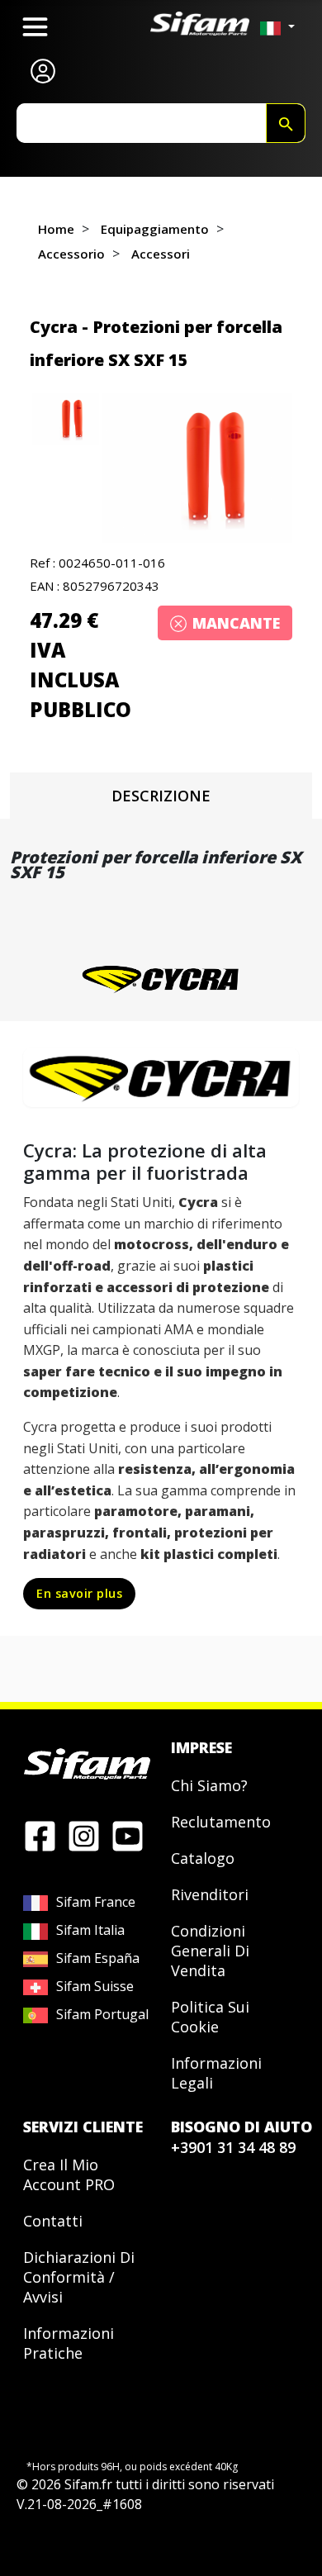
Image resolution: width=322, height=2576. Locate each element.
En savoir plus (79, 1593)
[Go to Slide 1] (66, 419)
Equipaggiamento (155, 229)
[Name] (286, 123)
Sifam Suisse (95, 1986)
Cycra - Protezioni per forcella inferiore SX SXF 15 (156, 343)
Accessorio (71, 254)
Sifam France (96, 1902)
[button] (197, 468)
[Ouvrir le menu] (35, 27)
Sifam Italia (90, 1930)
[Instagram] (84, 1835)
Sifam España (98, 1958)
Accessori (161, 254)
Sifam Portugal (102, 2014)
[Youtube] (128, 1835)
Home (56, 229)
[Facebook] (40, 1835)
